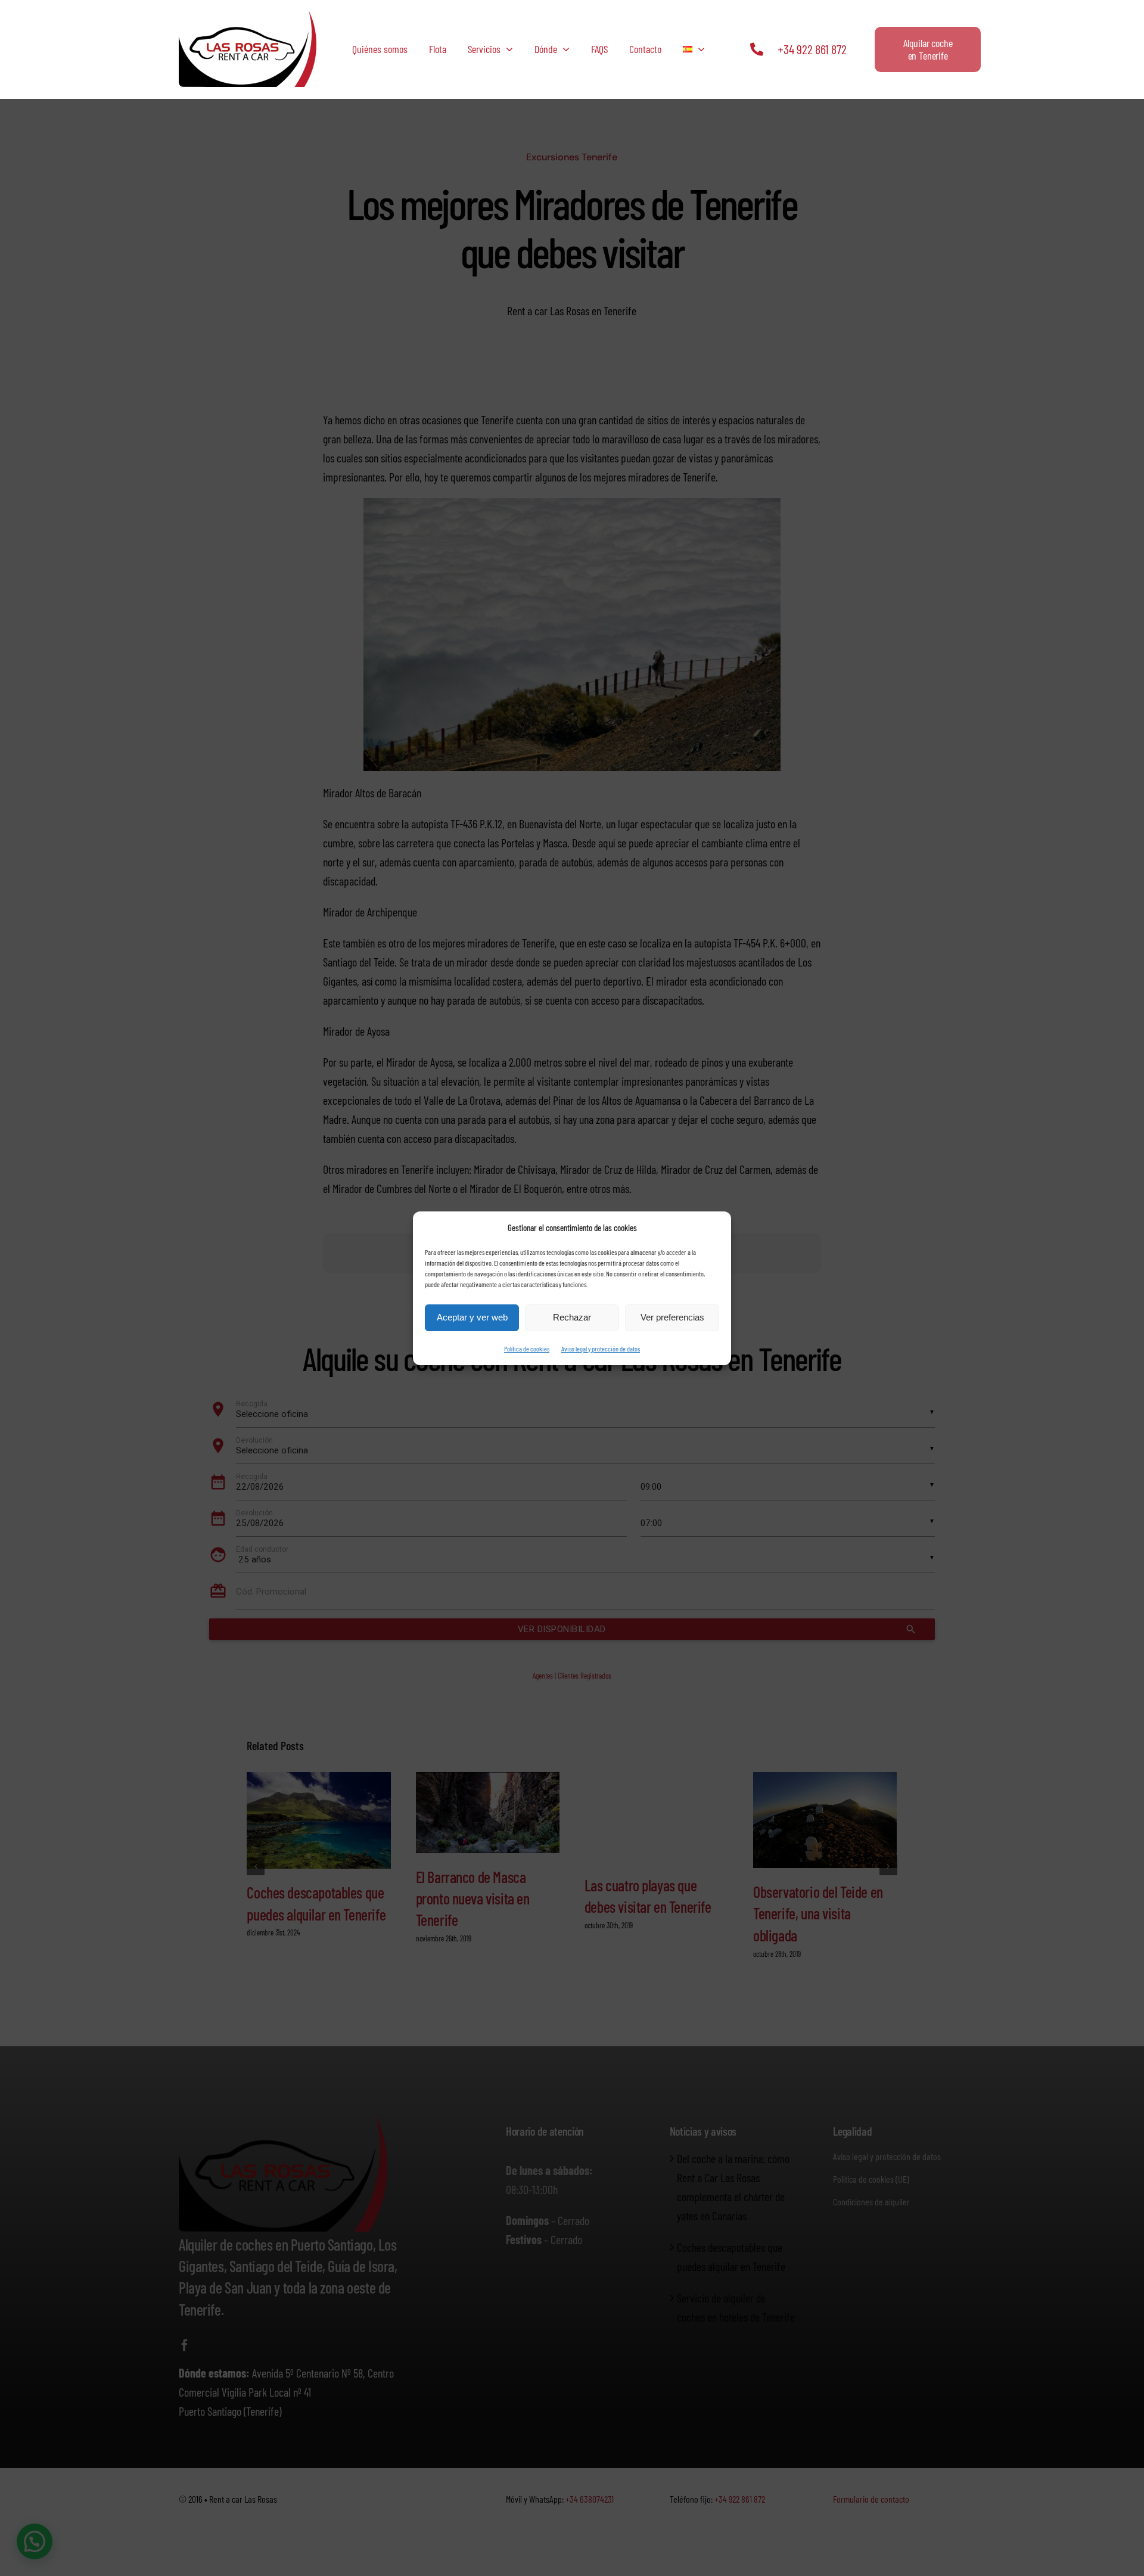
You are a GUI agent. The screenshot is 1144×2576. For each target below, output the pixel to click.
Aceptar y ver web (472, 1317)
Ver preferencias (672, 1317)
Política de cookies (527, 1348)
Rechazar (572, 1317)
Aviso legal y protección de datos (601, 1348)
